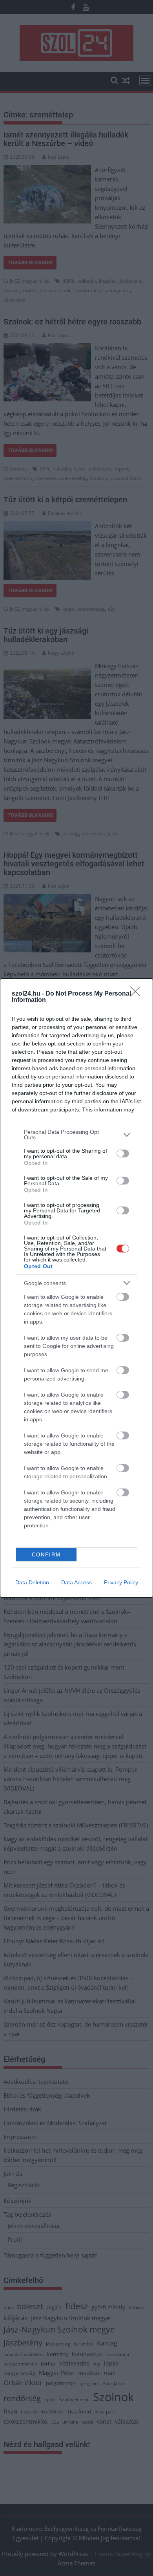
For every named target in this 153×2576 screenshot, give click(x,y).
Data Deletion (32, 1582)
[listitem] (76, 1135)
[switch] (123, 1153)
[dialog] (76, 1288)
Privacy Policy (121, 1582)
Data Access (76, 1582)
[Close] (138, 994)
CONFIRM (46, 1555)
